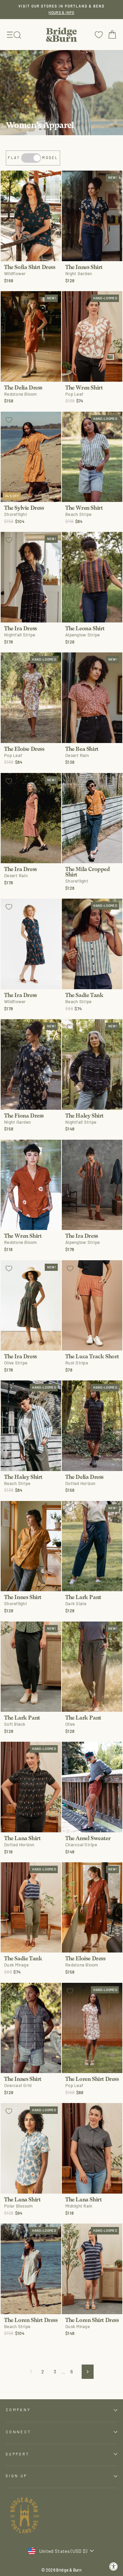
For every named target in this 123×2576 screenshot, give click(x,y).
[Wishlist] (99, 35)
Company (18, 2410)
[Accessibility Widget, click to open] (114, 2567)
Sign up (16, 2476)
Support (18, 2454)
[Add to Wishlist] (9, 179)
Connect (18, 2432)
